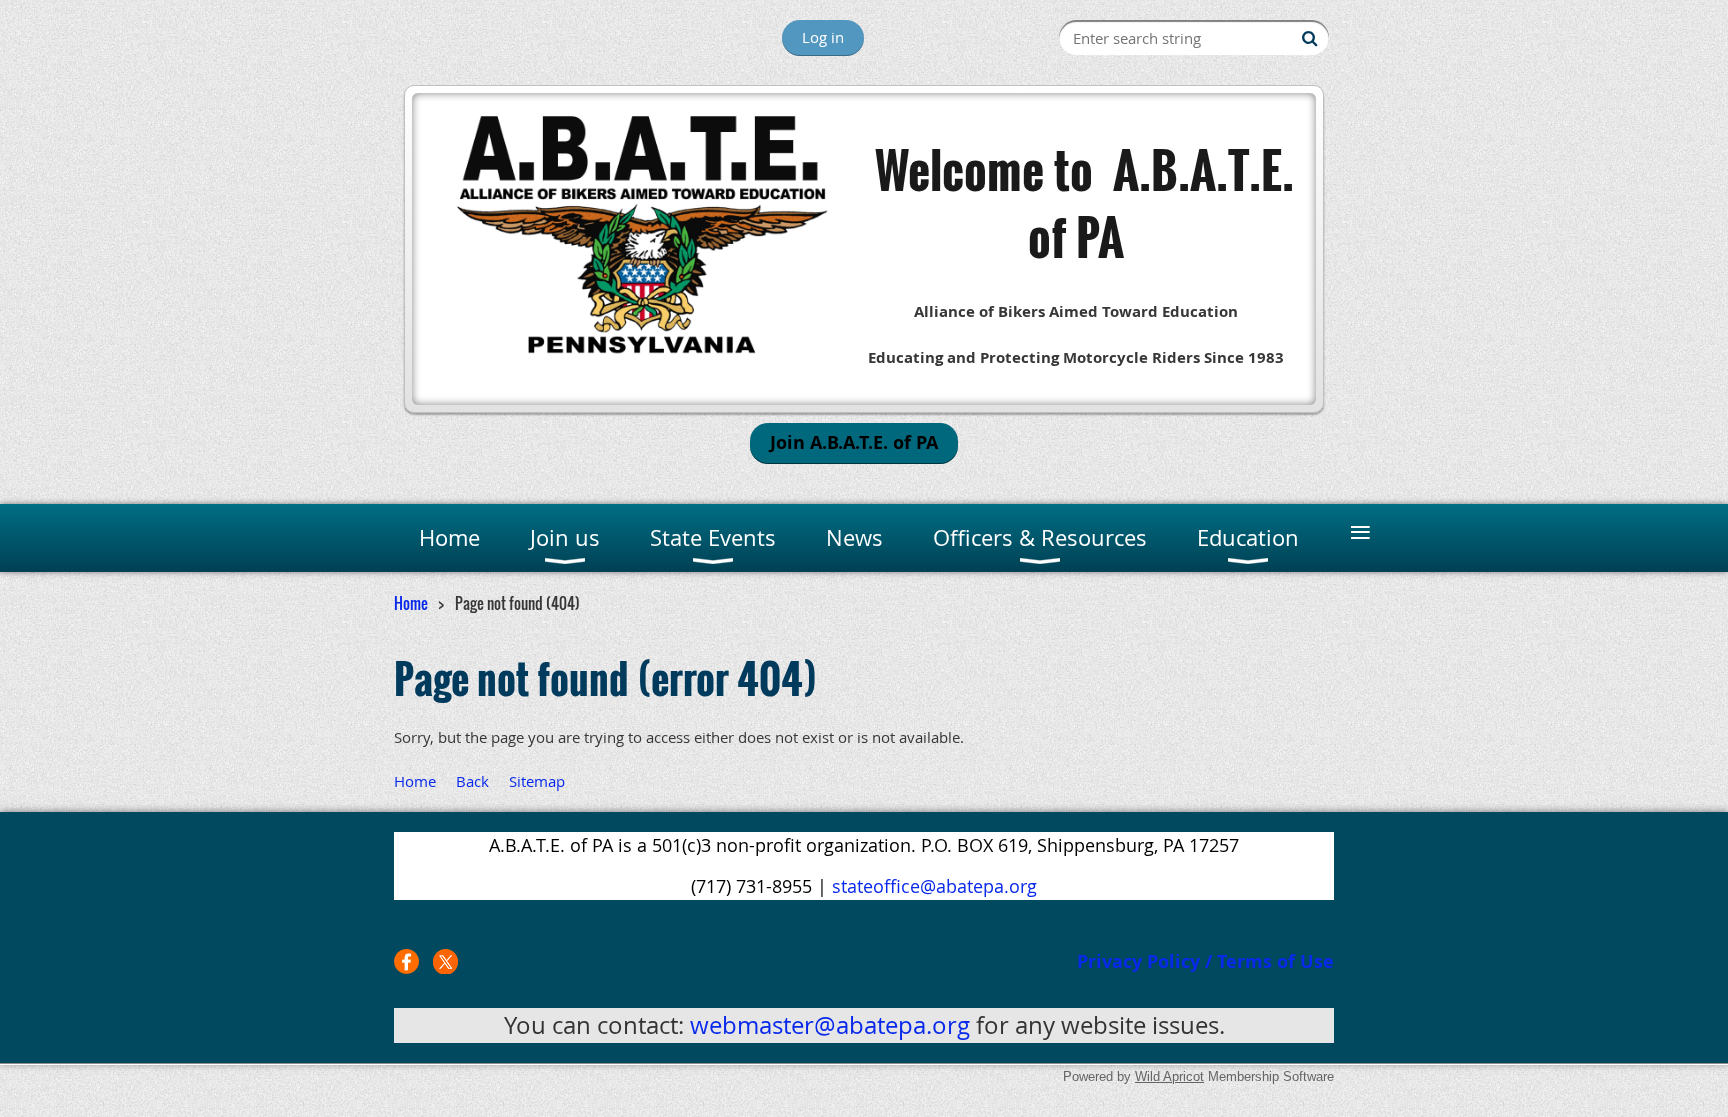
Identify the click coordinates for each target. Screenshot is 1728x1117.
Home (411, 603)
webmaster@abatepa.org (830, 1025)
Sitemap (537, 781)
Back (472, 781)
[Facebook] (406, 961)
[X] (445, 961)
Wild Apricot (1169, 1076)
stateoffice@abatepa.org (934, 886)
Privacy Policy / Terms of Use (1205, 961)
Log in (823, 37)
